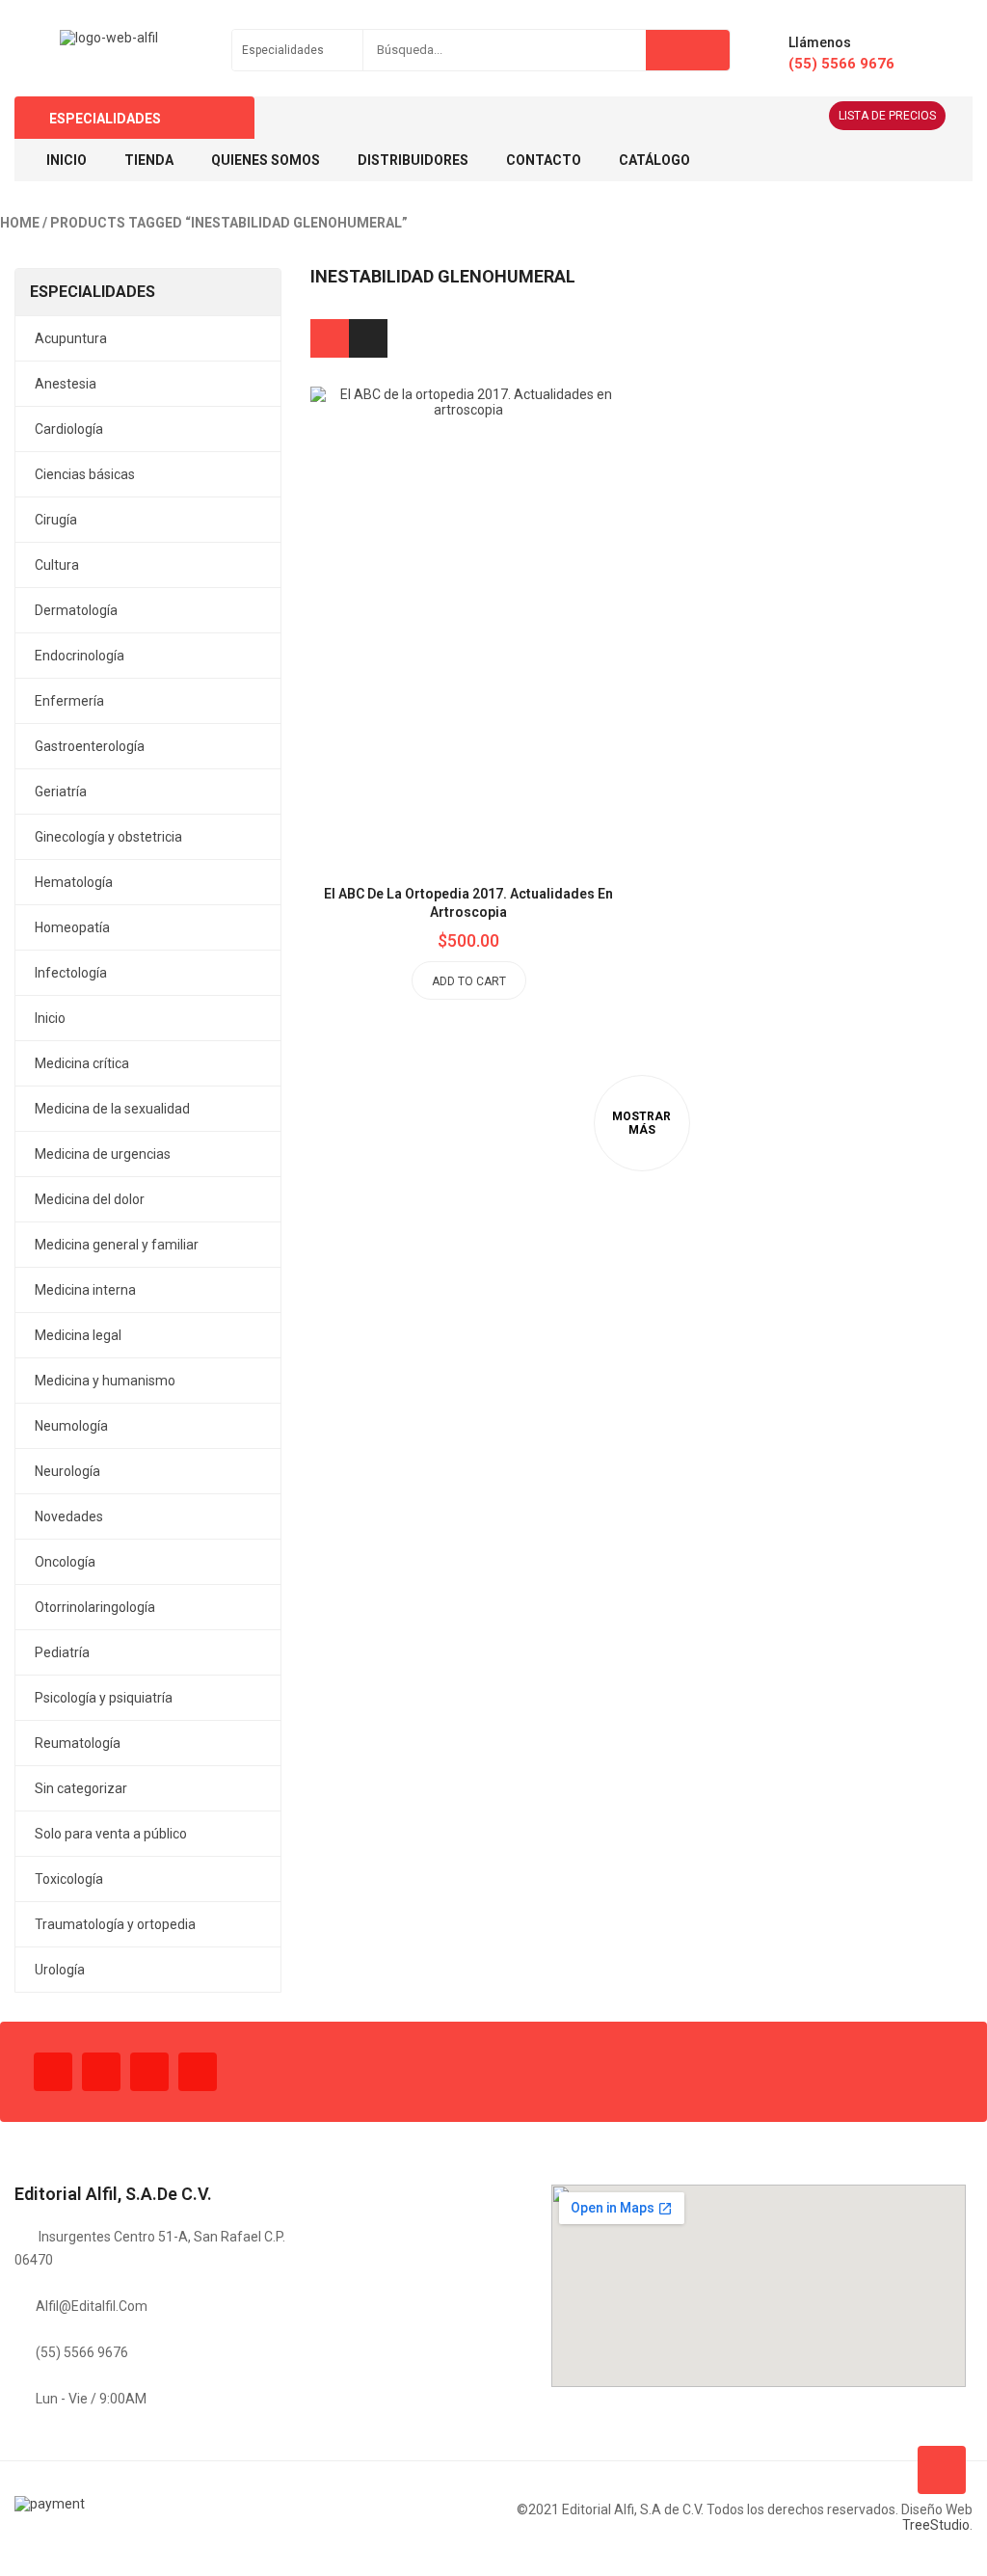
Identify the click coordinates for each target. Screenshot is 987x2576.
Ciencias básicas (85, 474)
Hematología (74, 882)
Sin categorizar (81, 1788)
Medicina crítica (82, 1063)
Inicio (50, 1018)
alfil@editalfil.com (92, 2306)
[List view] (368, 338)
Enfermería (69, 701)
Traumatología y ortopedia (115, 1924)
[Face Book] (53, 2072)
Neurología (67, 1471)
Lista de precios (887, 116)
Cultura (57, 565)
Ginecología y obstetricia (108, 837)
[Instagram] (149, 2072)
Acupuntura (71, 338)
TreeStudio (936, 2525)
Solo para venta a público (111, 1834)
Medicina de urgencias (103, 1154)
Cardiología (69, 429)
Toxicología (69, 1879)
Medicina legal (78, 1335)
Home (20, 223)
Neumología (71, 1426)
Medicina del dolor (90, 1199)
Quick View (513, 577)
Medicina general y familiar (117, 1245)
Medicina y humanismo (105, 1381)
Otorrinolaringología (95, 1607)
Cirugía (56, 520)
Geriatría (61, 792)
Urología (60, 1970)
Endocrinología (80, 656)
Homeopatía (72, 927)
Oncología (65, 1562)
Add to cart (469, 981)
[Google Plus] (198, 2072)
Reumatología (78, 1743)
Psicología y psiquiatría (104, 1698)
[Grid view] (330, 338)
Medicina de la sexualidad (112, 1109)
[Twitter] (101, 2072)
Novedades (69, 1516)
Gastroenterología (90, 746)
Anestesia (66, 384)
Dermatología (76, 610)
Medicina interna (85, 1290)
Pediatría (62, 1652)
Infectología (71, 973)
